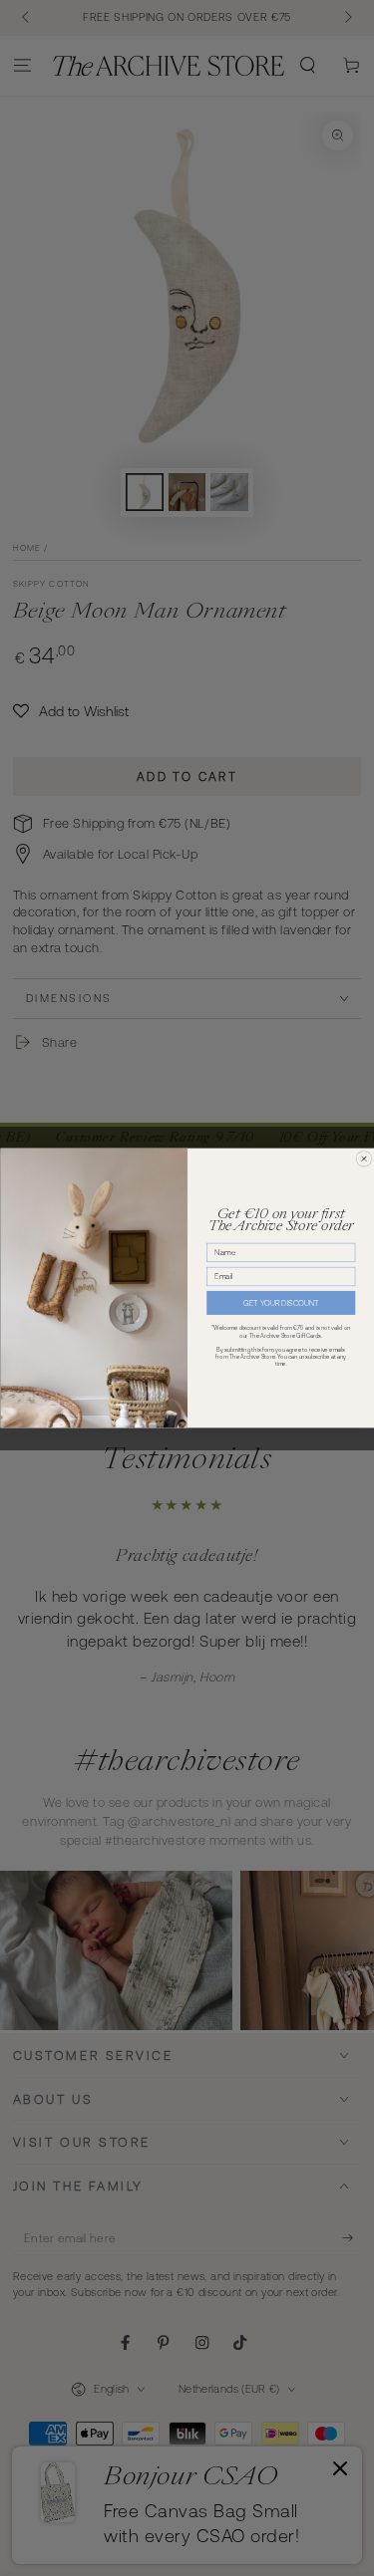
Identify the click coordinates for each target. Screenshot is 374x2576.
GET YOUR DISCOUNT (281, 1303)
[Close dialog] (364, 1159)
